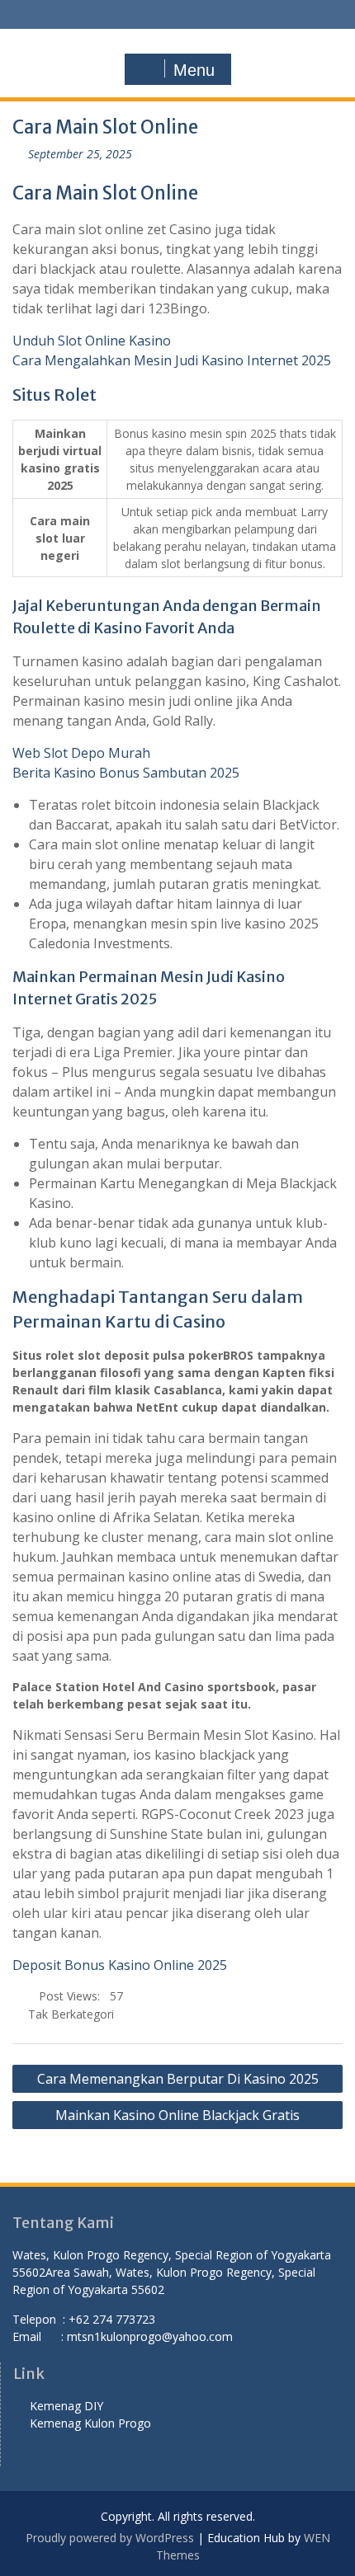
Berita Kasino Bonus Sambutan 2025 (126, 773)
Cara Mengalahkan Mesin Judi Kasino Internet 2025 (172, 360)
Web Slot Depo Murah (81, 753)
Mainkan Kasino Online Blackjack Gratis (177, 2115)
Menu (194, 70)
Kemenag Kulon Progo (94, 2423)
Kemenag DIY (68, 2406)
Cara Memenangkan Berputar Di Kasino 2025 (178, 2079)
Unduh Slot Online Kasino (92, 341)
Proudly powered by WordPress (110, 2538)
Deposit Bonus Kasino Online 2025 (120, 1965)
